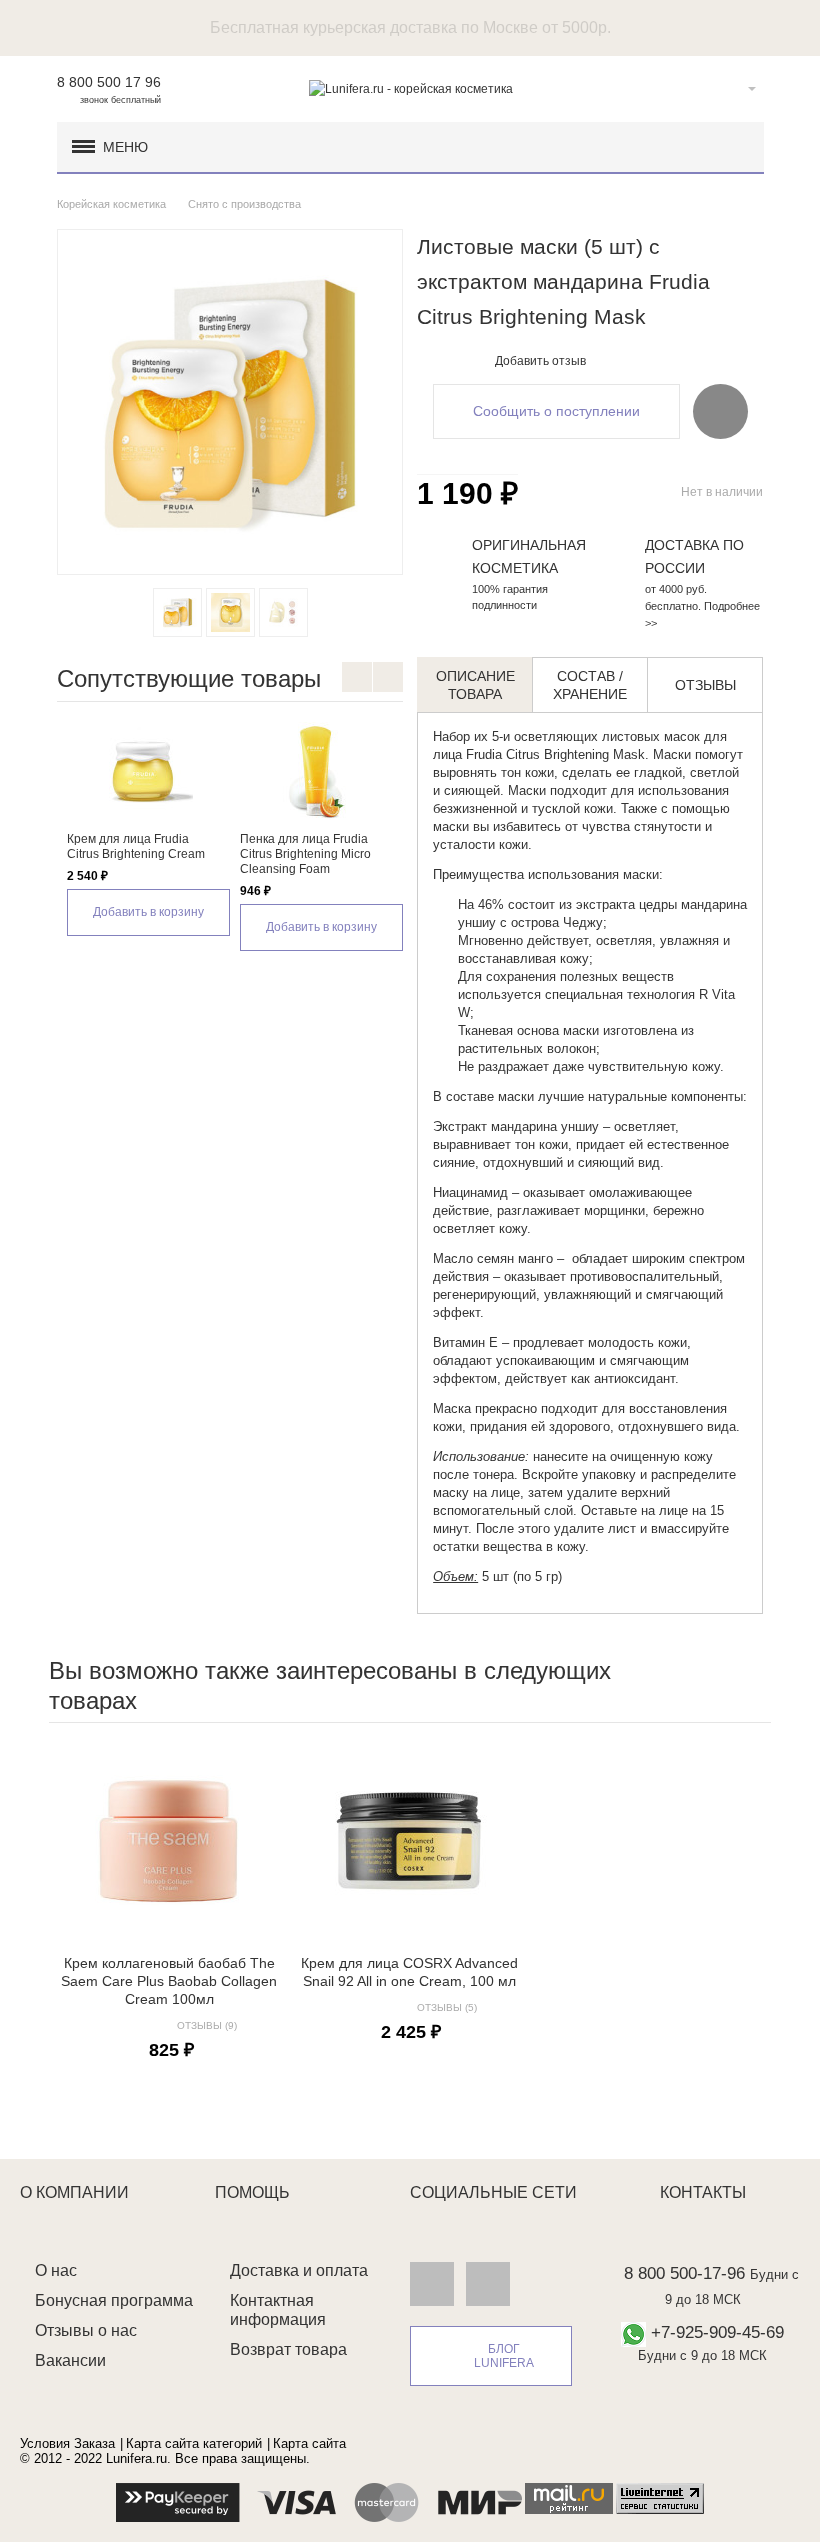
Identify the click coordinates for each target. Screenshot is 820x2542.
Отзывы (705, 685)
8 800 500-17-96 (684, 2273)
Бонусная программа (114, 2300)
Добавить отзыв (540, 361)
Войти (721, 89)
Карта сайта (309, 2443)
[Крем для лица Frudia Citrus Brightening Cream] (143, 772)
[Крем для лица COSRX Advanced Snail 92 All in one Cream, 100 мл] (409, 1841)
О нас (56, 2270)
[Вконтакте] (432, 2283)
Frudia (484, 754)
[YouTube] (488, 2283)
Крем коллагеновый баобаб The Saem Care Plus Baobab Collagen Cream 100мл (169, 1981)
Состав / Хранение (590, 685)
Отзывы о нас (86, 2330)
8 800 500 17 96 (109, 82)
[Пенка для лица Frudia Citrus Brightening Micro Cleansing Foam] (316, 772)
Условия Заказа (67, 2443)
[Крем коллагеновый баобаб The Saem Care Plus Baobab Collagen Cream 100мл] (169, 1841)
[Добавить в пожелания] (720, 411)
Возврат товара (288, 2349)
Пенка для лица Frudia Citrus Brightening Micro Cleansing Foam (305, 854)
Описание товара (475, 685)
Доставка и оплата (299, 2270)
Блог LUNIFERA (504, 2356)
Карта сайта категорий (194, 2443)
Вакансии (70, 2360)
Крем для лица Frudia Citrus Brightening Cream (136, 846)
